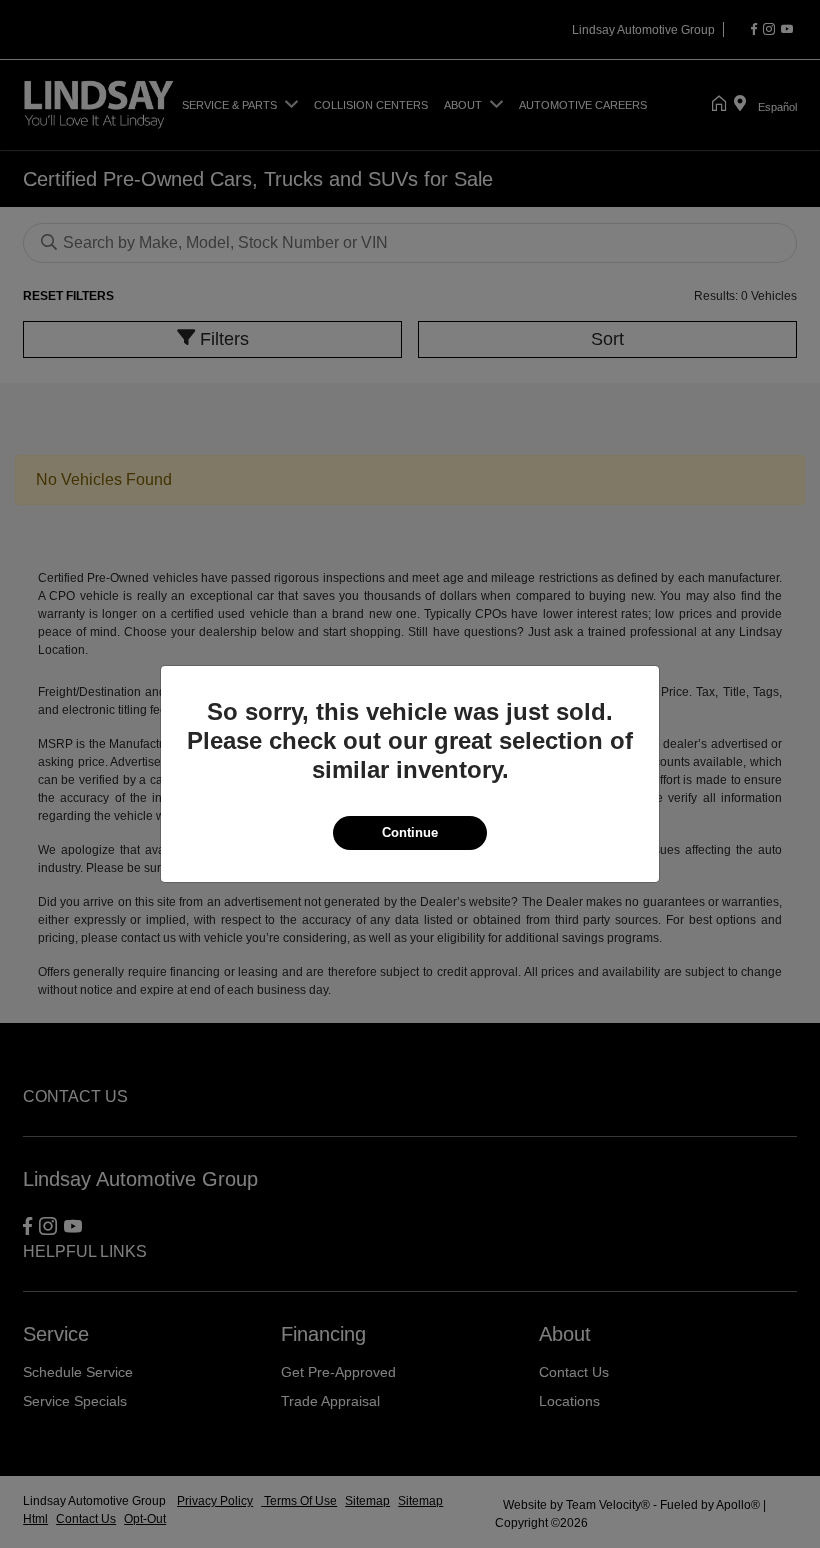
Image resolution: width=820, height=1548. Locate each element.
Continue (410, 832)
